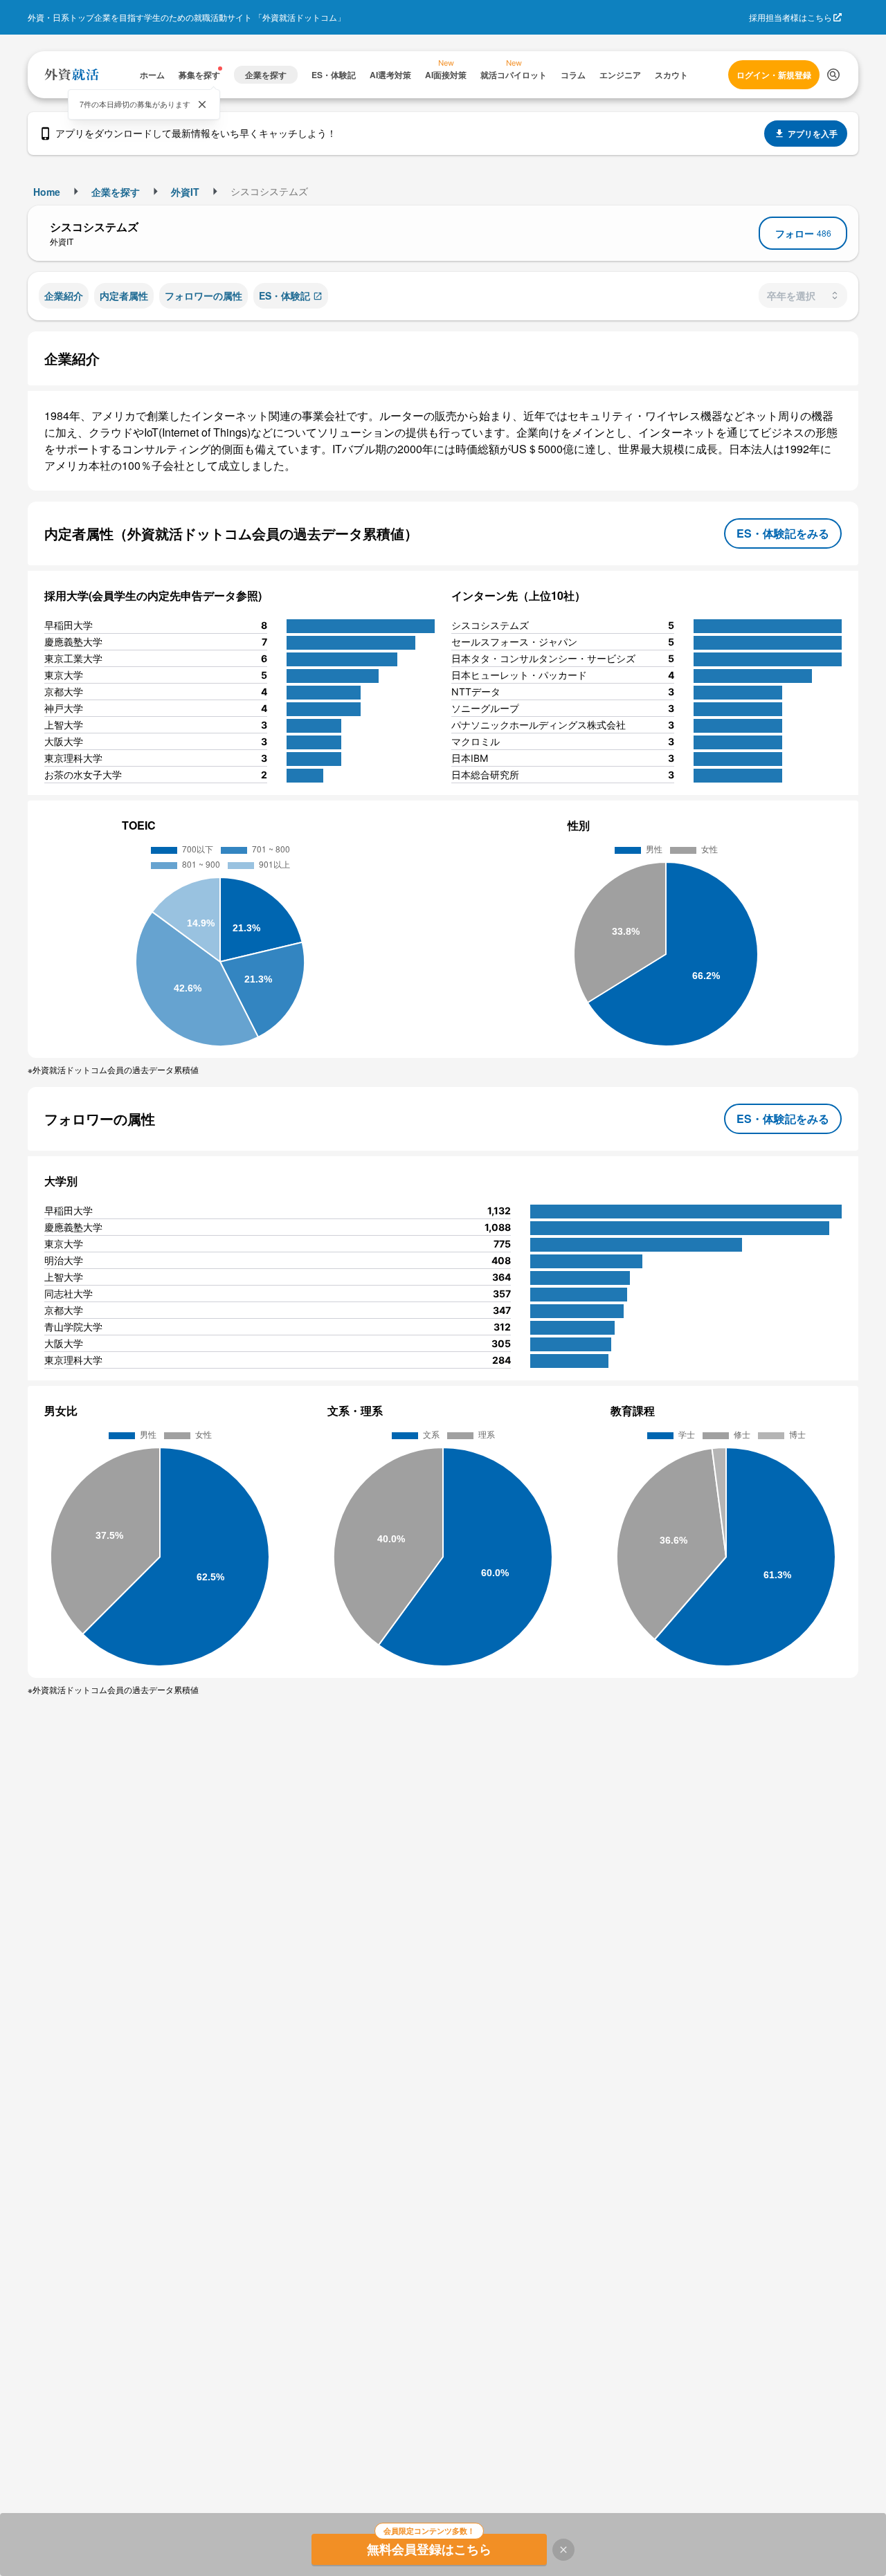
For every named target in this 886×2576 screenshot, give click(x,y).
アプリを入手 (813, 134)
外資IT (185, 192)
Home (47, 192)
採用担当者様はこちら (790, 17)
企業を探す (116, 192)
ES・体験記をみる (783, 533)
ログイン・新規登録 (774, 75)
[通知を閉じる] (202, 104)
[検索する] (833, 75)
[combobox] (803, 295)
